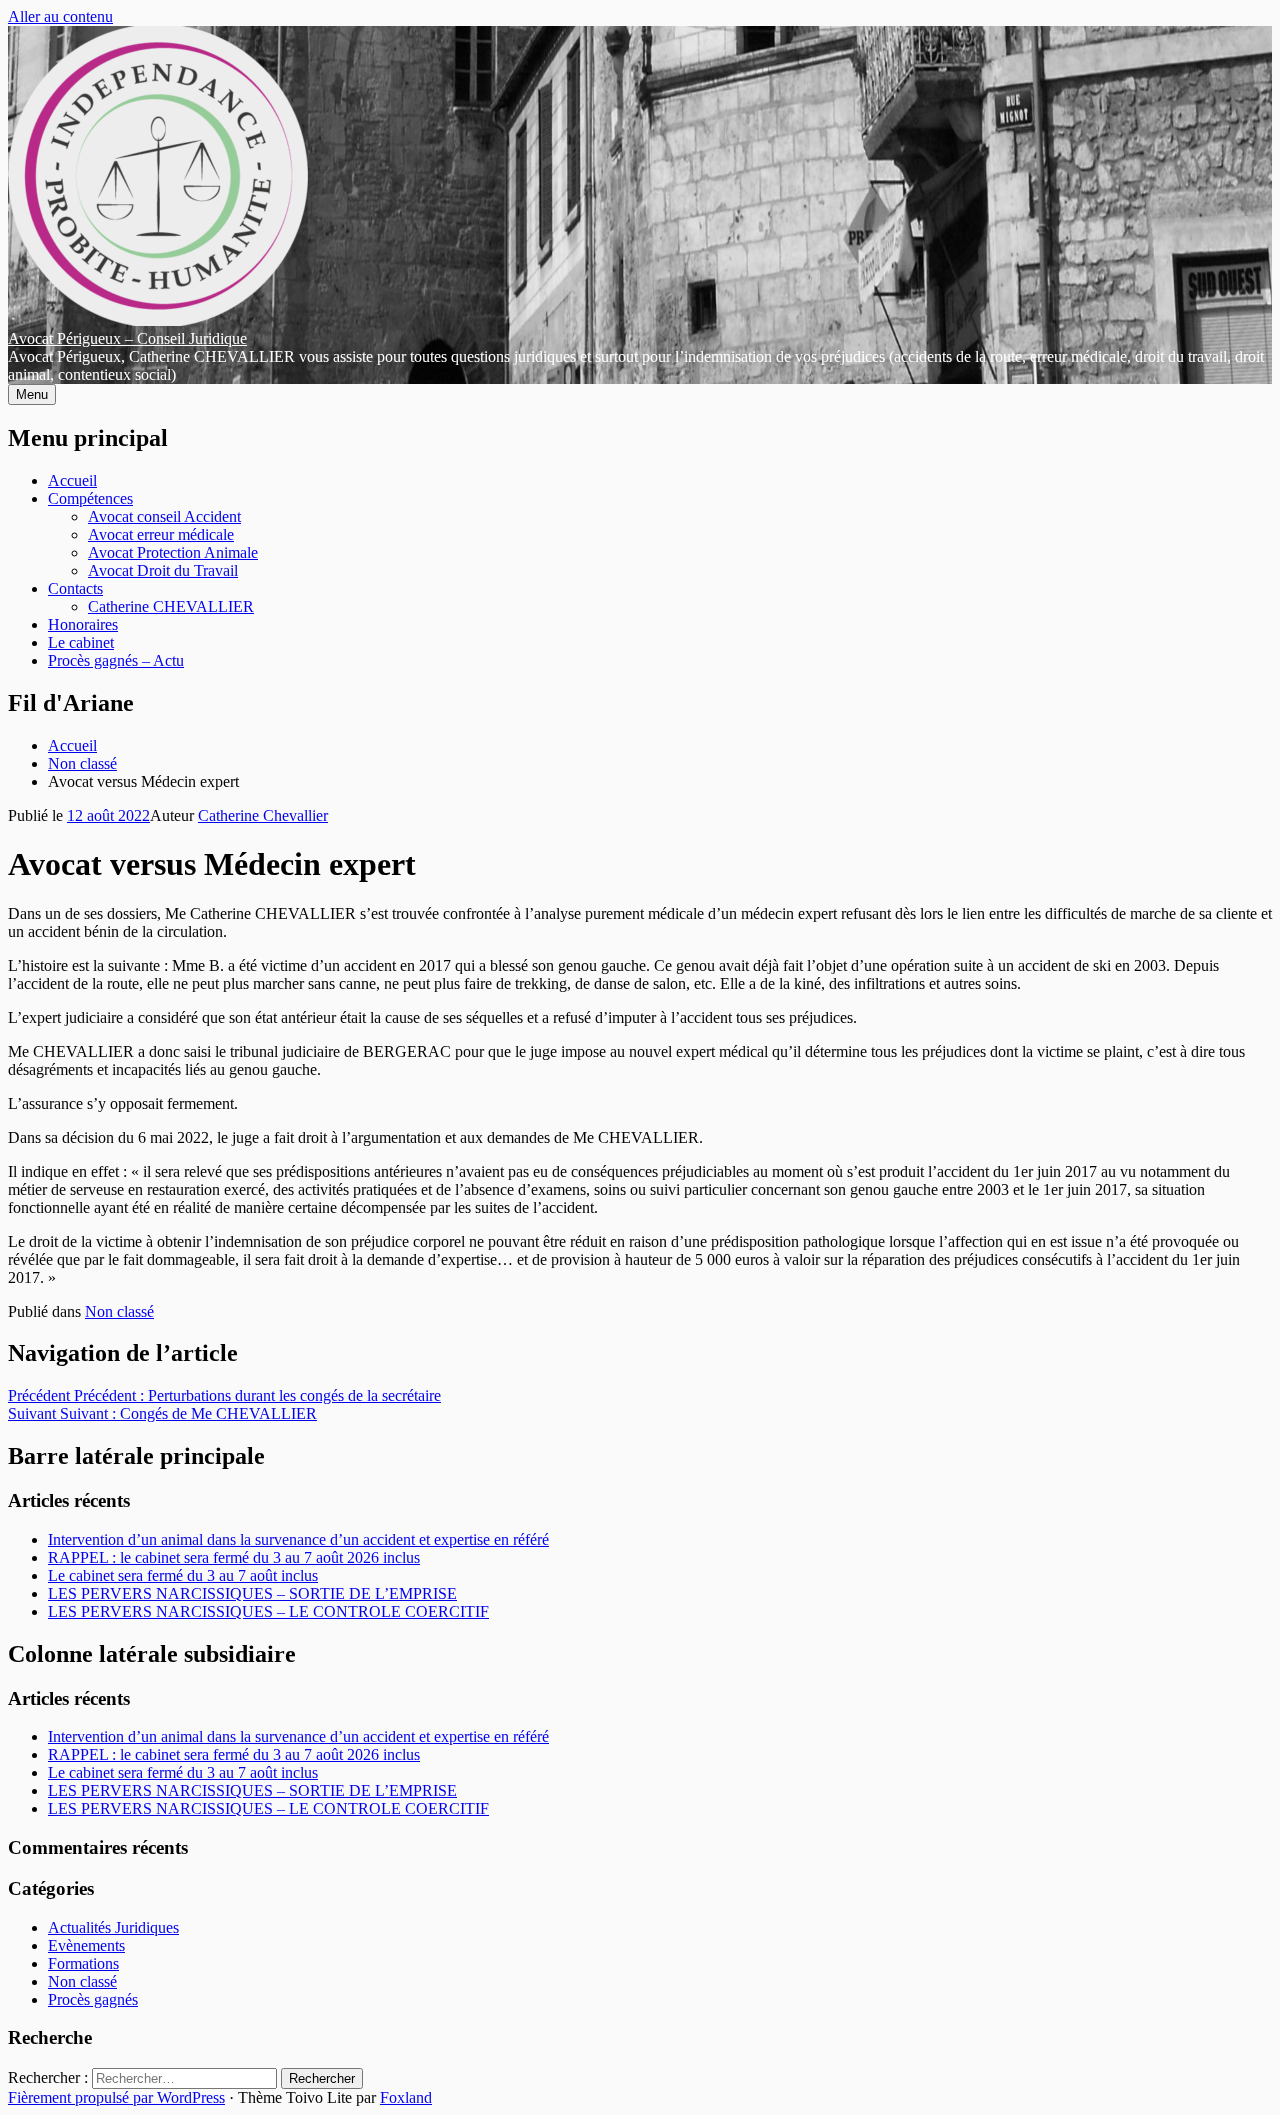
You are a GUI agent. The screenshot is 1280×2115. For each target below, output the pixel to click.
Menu (32, 394)
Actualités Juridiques (113, 1927)
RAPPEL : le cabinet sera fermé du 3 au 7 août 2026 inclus (234, 1557)
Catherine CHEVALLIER (171, 606)
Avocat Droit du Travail (163, 570)
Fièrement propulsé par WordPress (116, 2097)
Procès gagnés (93, 1999)
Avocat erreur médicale (161, 534)
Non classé (119, 1311)
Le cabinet (81, 642)
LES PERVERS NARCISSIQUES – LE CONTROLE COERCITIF (268, 1611)
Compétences (90, 498)
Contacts (75, 588)
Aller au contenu (60, 16)
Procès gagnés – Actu (116, 660)
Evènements (86, 1945)
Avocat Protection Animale (173, 552)
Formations (83, 1963)
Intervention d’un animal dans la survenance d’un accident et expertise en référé (298, 1539)
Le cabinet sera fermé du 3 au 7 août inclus (183, 1575)
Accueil (72, 480)
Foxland (406, 2097)
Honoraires (83, 624)
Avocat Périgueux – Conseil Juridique (127, 338)
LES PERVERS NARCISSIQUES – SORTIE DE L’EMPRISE (252, 1593)
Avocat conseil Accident (164, 516)
